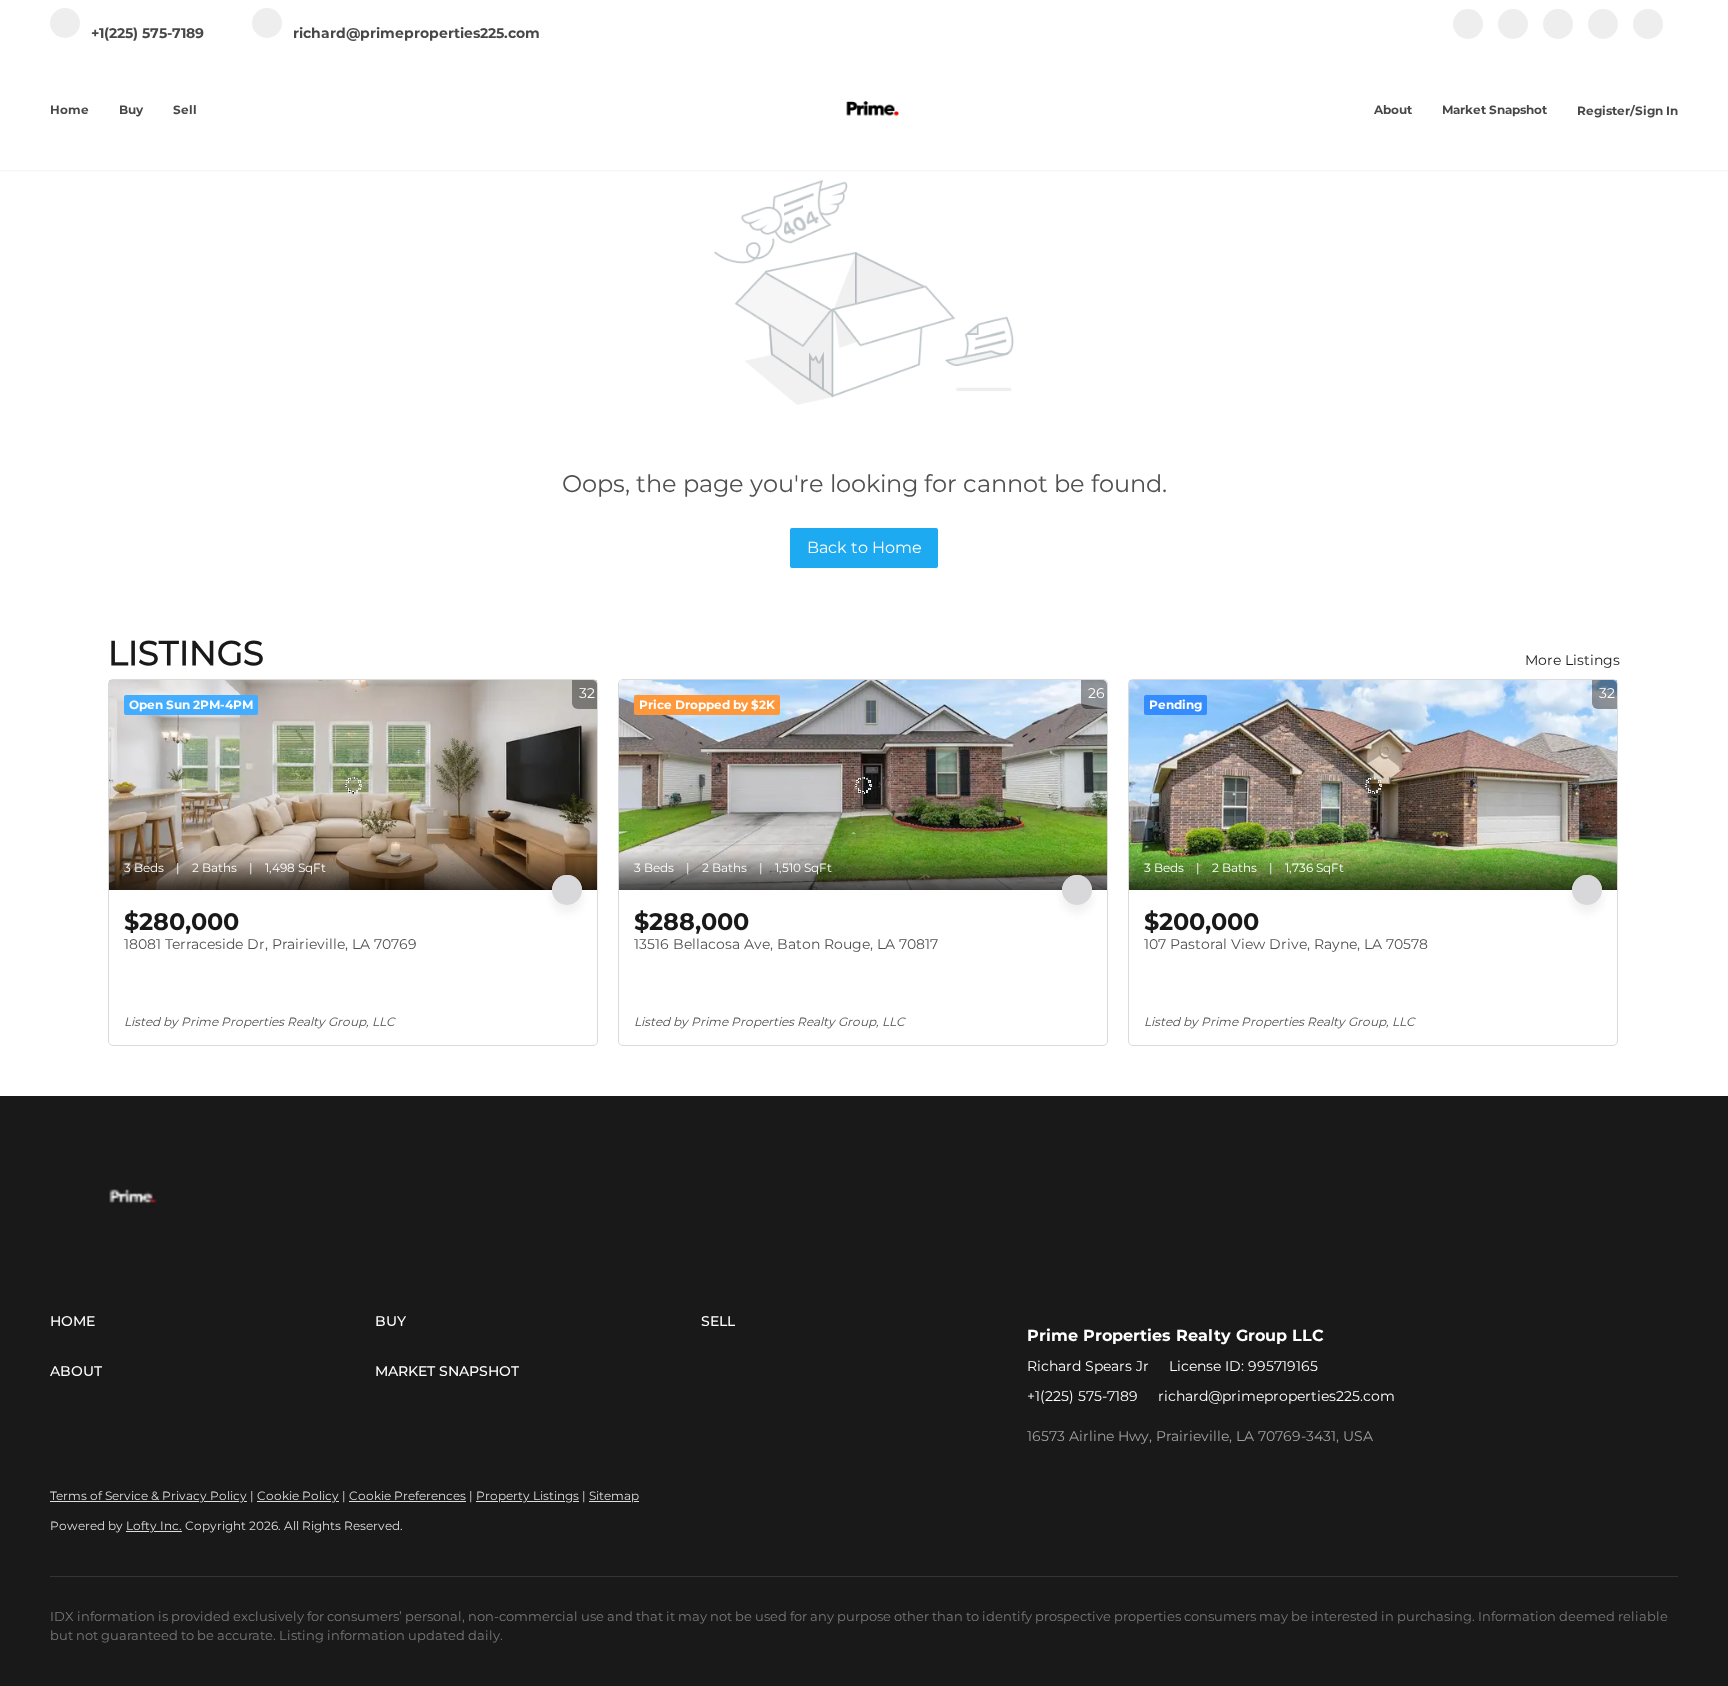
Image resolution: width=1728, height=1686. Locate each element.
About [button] (1393, 109)
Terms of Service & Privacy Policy (148, 1495)
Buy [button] (131, 109)
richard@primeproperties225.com (1276, 1396)
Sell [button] (185, 109)
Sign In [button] (1656, 110)
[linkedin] (1513, 34)
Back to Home (864, 547)
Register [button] (1603, 110)
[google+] (1648, 34)
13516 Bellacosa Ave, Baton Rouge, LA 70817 (786, 944)
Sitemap (614, 1495)
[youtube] (1603, 34)
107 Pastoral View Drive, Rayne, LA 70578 (1286, 944)
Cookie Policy (298, 1495)
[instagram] (1558, 34)
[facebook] (1468, 34)
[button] (212, 1321)
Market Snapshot (1494, 109)
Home (69, 109)
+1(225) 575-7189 (1082, 1396)
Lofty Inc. (154, 1525)
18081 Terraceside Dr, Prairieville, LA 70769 (270, 944)
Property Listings (527, 1495)
